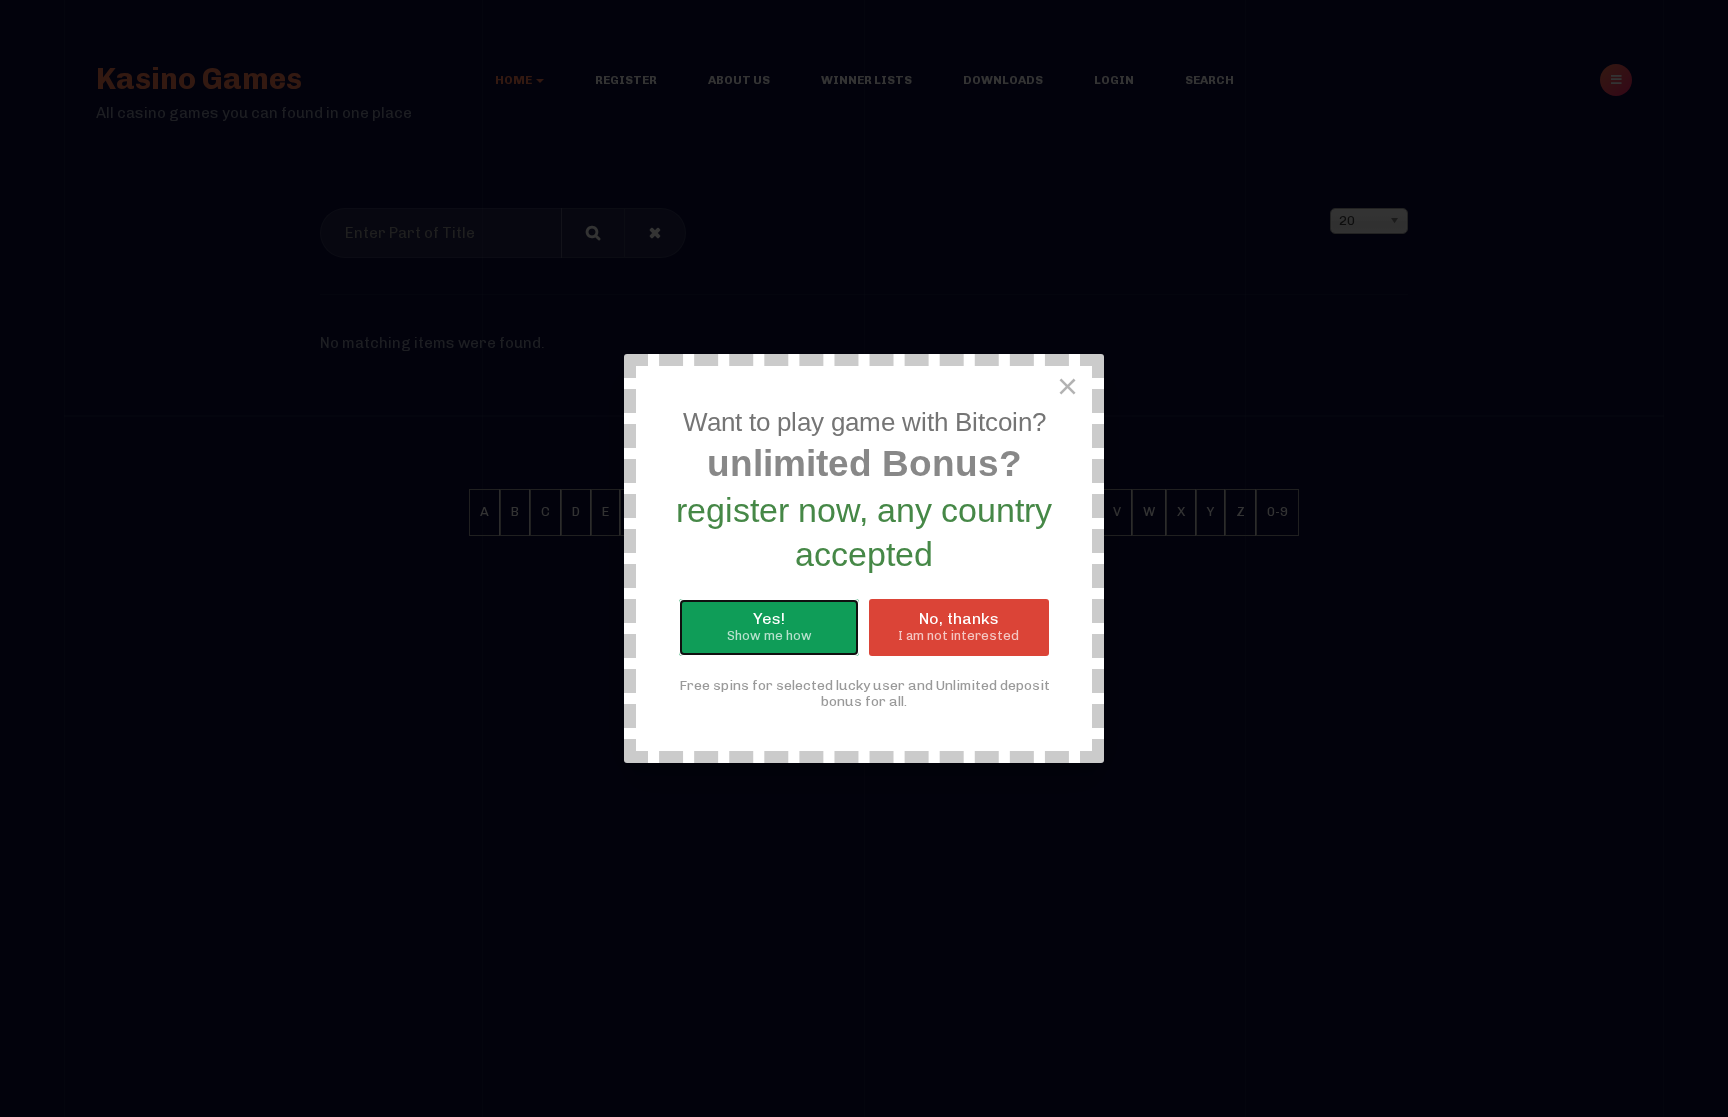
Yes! (769, 626)
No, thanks (958, 626)
